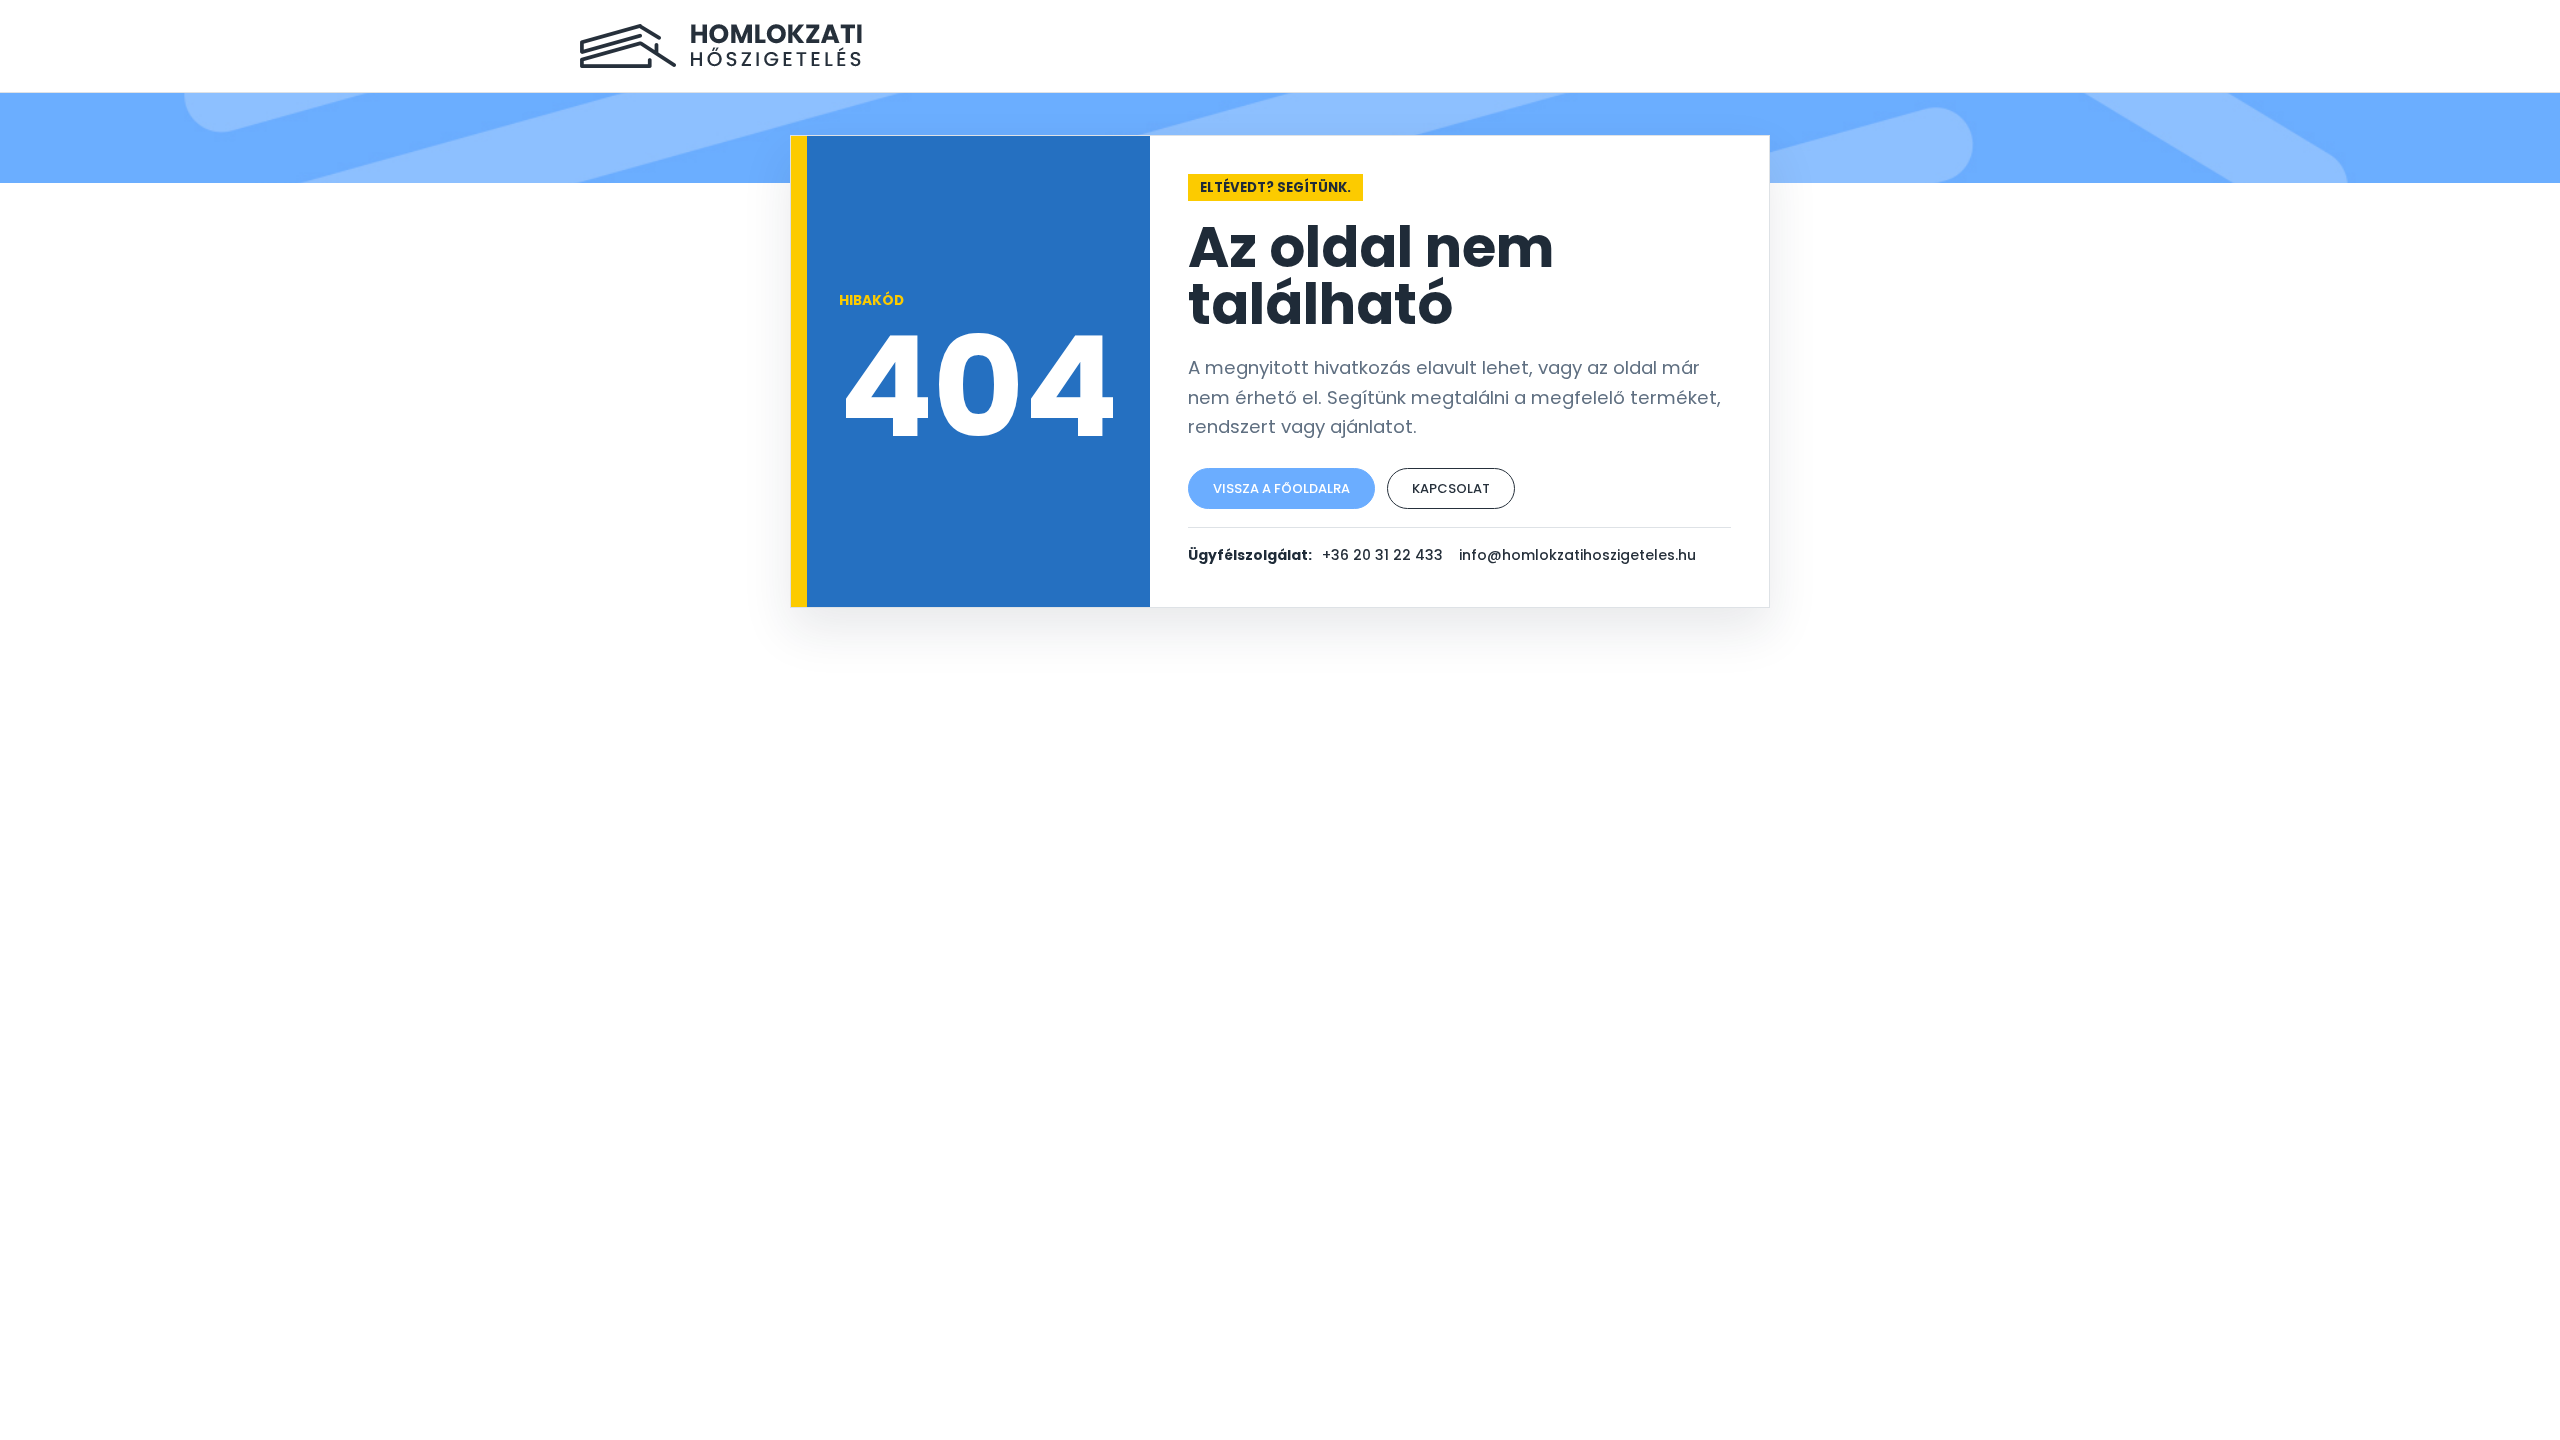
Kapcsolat (1451, 488)
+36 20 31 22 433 (1382, 555)
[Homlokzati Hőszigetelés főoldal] (721, 46)
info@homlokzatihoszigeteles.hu (1577, 555)
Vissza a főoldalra (1281, 488)
